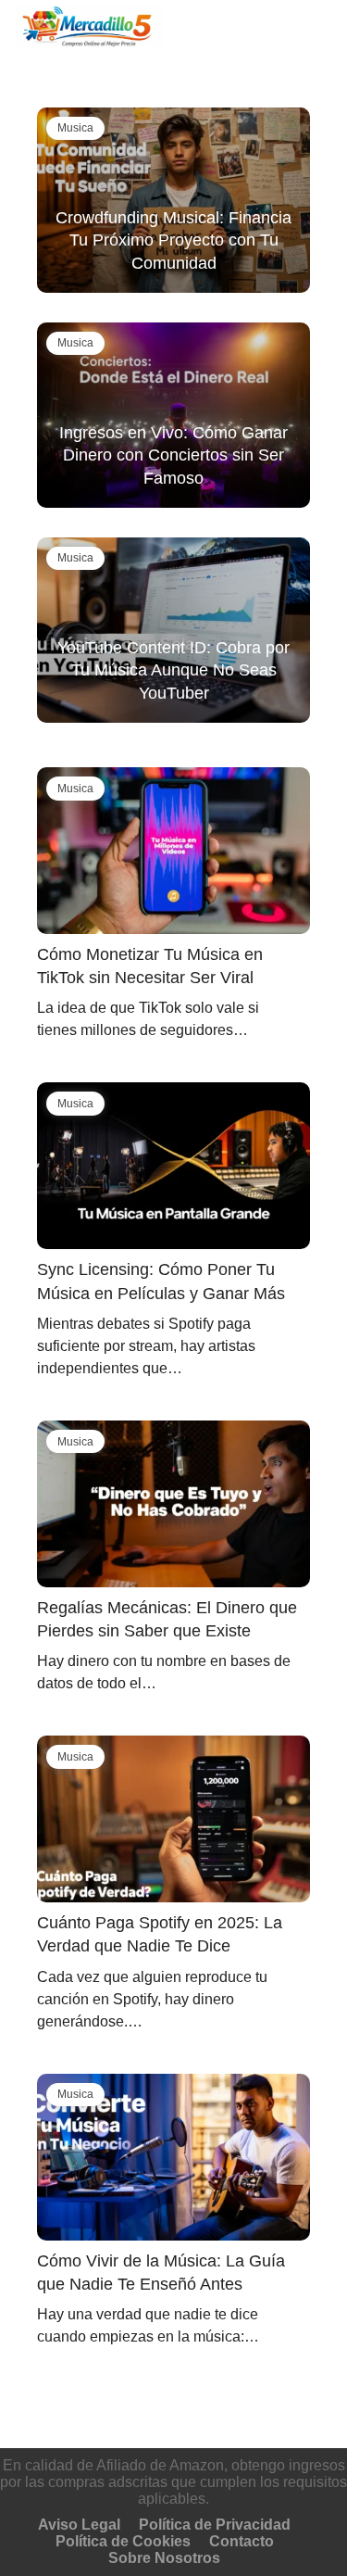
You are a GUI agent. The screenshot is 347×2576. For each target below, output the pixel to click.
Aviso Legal (79, 2525)
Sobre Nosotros (164, 2558)
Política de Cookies (123, 2541)
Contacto (242, 2541)
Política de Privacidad (215, 2525)
